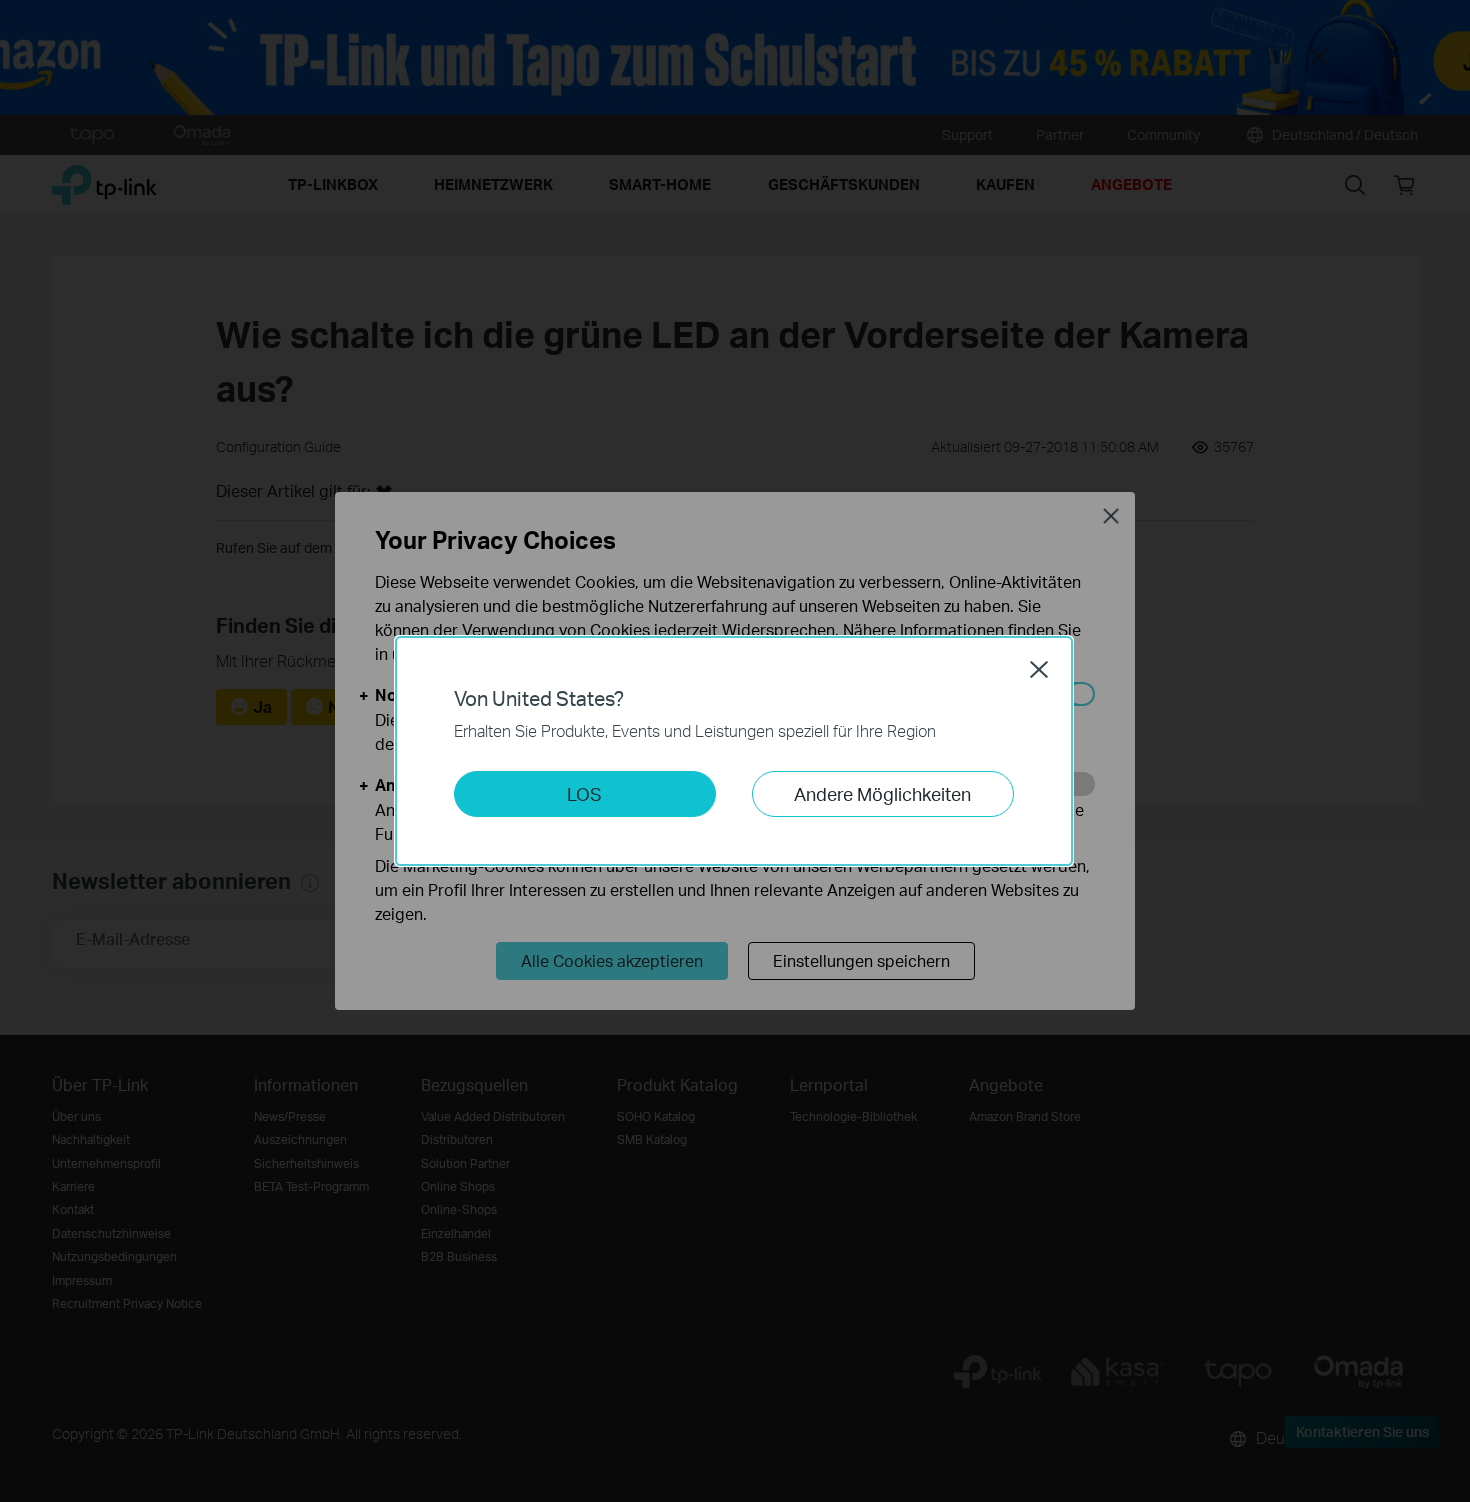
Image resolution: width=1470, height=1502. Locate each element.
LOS (584, 793)
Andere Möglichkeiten (882, 793)
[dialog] (735, 751)
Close (1039, 669)
